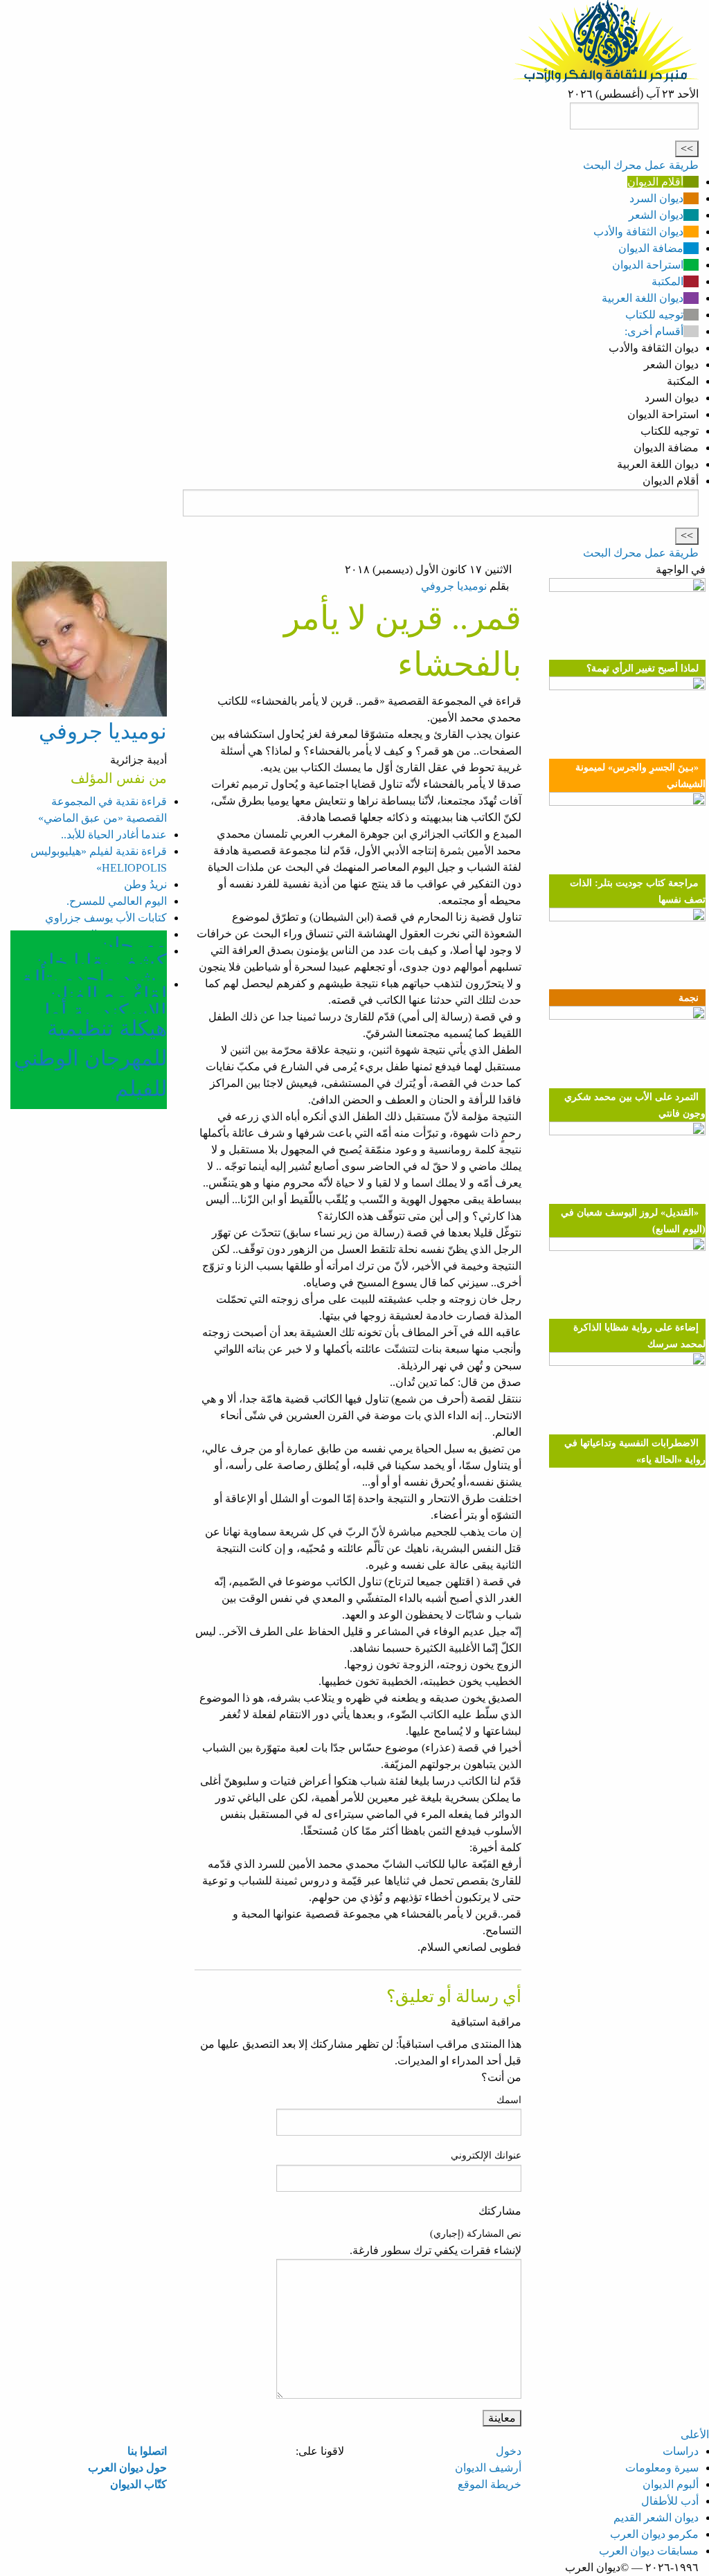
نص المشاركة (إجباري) (476, 2234)
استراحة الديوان (648, 265)
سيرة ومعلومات (662, 2468)
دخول (509, 2451)
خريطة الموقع (490, 2484)
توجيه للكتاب (654, 315)
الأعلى (695, 2434)
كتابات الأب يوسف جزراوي (106, 918)
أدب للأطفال (670, 2501)
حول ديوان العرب (127, 2468)
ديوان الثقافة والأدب (638, 232)
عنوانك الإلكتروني (486, 2155)
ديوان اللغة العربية (643, 298)
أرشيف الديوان (488, 2468)
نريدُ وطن (145, 884)
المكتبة (667, 281)
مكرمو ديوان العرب (654, 2534)
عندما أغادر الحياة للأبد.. (114, 835)
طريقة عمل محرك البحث (641, 165)
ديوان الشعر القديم (656, 2518)
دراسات (681, 2451)
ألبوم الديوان (671, 2484)
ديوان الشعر (656, 215)
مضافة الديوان (651, 248)
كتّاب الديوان (138, 2484)
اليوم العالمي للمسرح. (117, 901)
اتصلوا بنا (147, 2451)
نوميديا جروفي (454, 586)
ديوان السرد (656, 198)
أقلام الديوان (655, 182)
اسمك (509, 2100)
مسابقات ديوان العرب (649, 2551)
